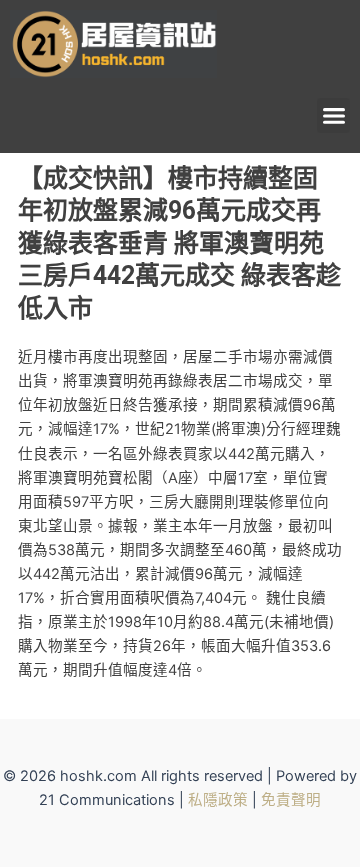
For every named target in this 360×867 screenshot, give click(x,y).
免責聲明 (291, 800)
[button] (333, 115)
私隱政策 (218, 800)
